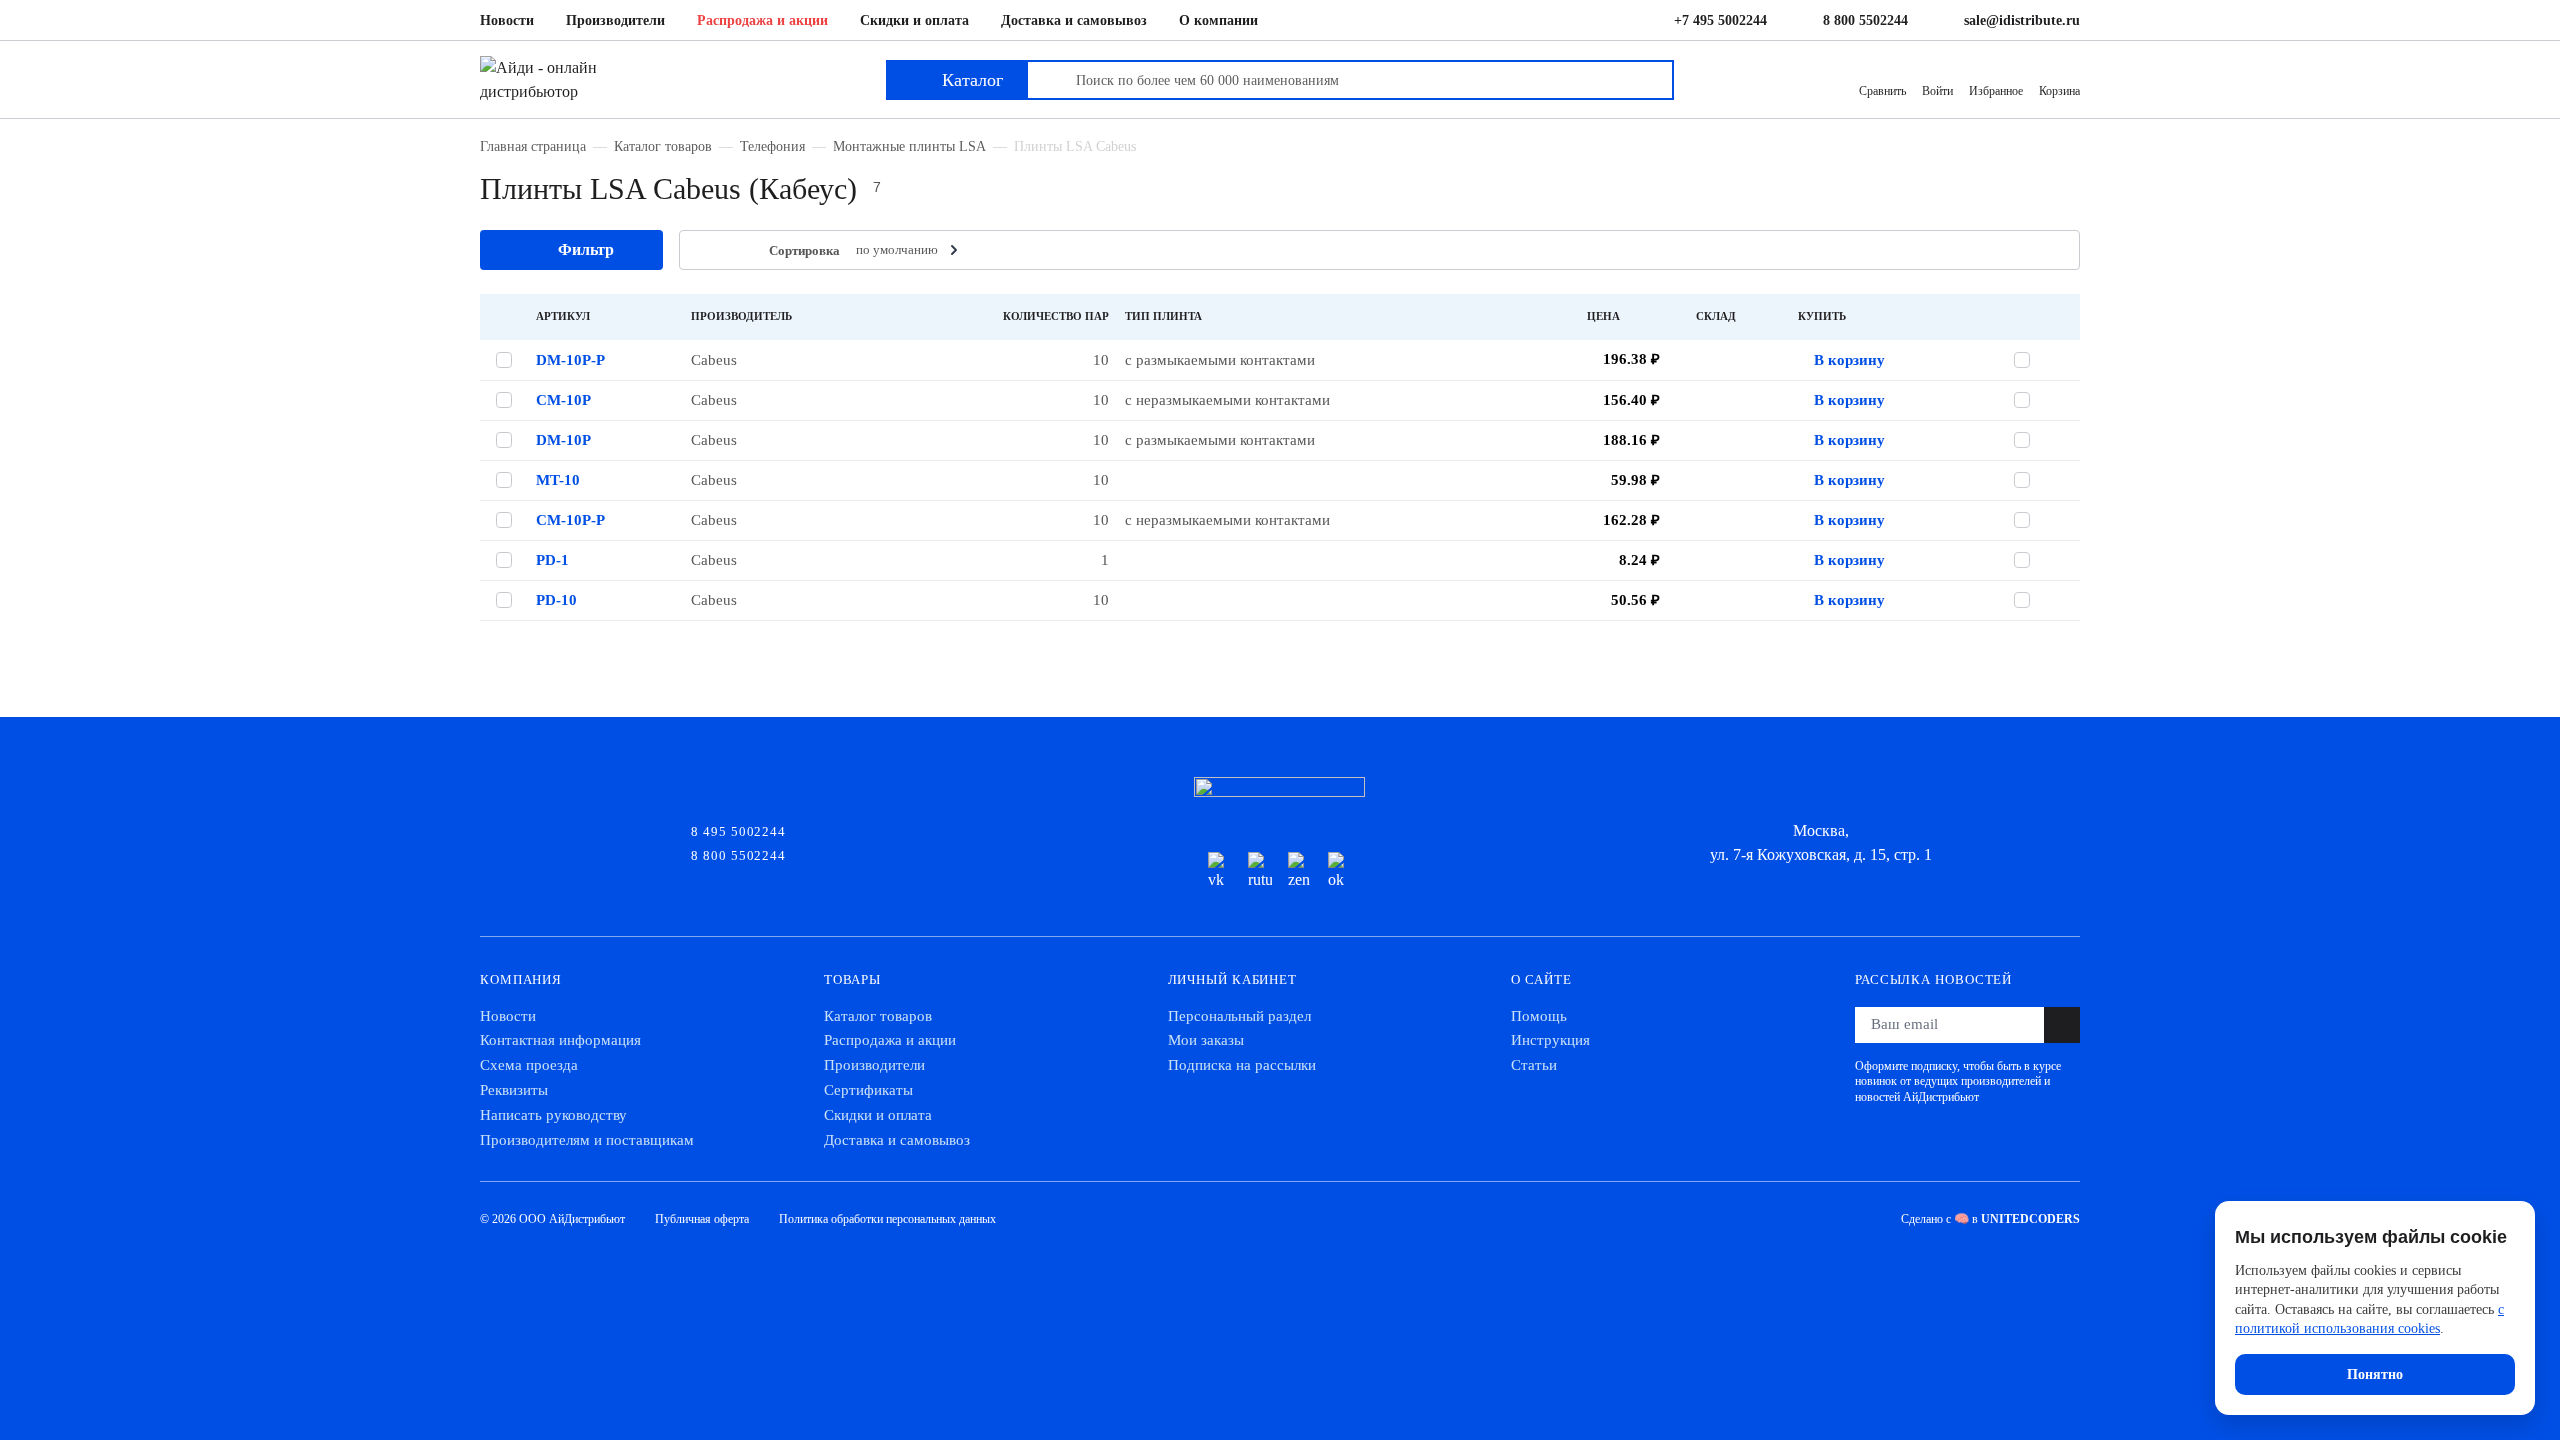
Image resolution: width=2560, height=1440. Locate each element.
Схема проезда (529, 1065)
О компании (1218, 20)
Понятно (2375, 1374)
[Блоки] (737, 250)
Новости (507, 20)
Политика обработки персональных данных (887, 1219)
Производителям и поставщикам (587, 1140)
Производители (615, 20)
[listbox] (909, 250)
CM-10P (563, 400)
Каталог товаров (663, 146)
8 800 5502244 (1865, 20)
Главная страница (533, 146)
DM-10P (563, 440)
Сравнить (1882, 91)
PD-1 (552, 560)
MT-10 (558, 480)
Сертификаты (868, 1090)
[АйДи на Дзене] (1300, 872)
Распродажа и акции (762, 20)
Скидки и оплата (914, 20)
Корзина (2059, 91)
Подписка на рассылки (1242, 1065)
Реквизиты (514, 1090)
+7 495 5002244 (1720, 20)
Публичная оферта (702, 1219)
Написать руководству (553, 1115)
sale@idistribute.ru (2022, 20)
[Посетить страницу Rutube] (1260, 872)
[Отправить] (2062, 1025)
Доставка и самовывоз (1074, 20)
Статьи (1534, 1065)
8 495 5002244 (738, 830)
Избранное (1996, 91)
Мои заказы (1206, 1040)
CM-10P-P (570, 520)
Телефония (772, 146)
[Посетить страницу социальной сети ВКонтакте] (1220, 872)
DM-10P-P (570, 360)
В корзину (1849, 360)
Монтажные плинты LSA (909, 146)
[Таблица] (707, 250)
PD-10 (556, 600)
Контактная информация (560, 1040)
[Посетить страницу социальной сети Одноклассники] (1340, 872)
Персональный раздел (1239, 1016)
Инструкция (1550, 1040)
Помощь (1539, 1016)
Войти (1937, 91)
